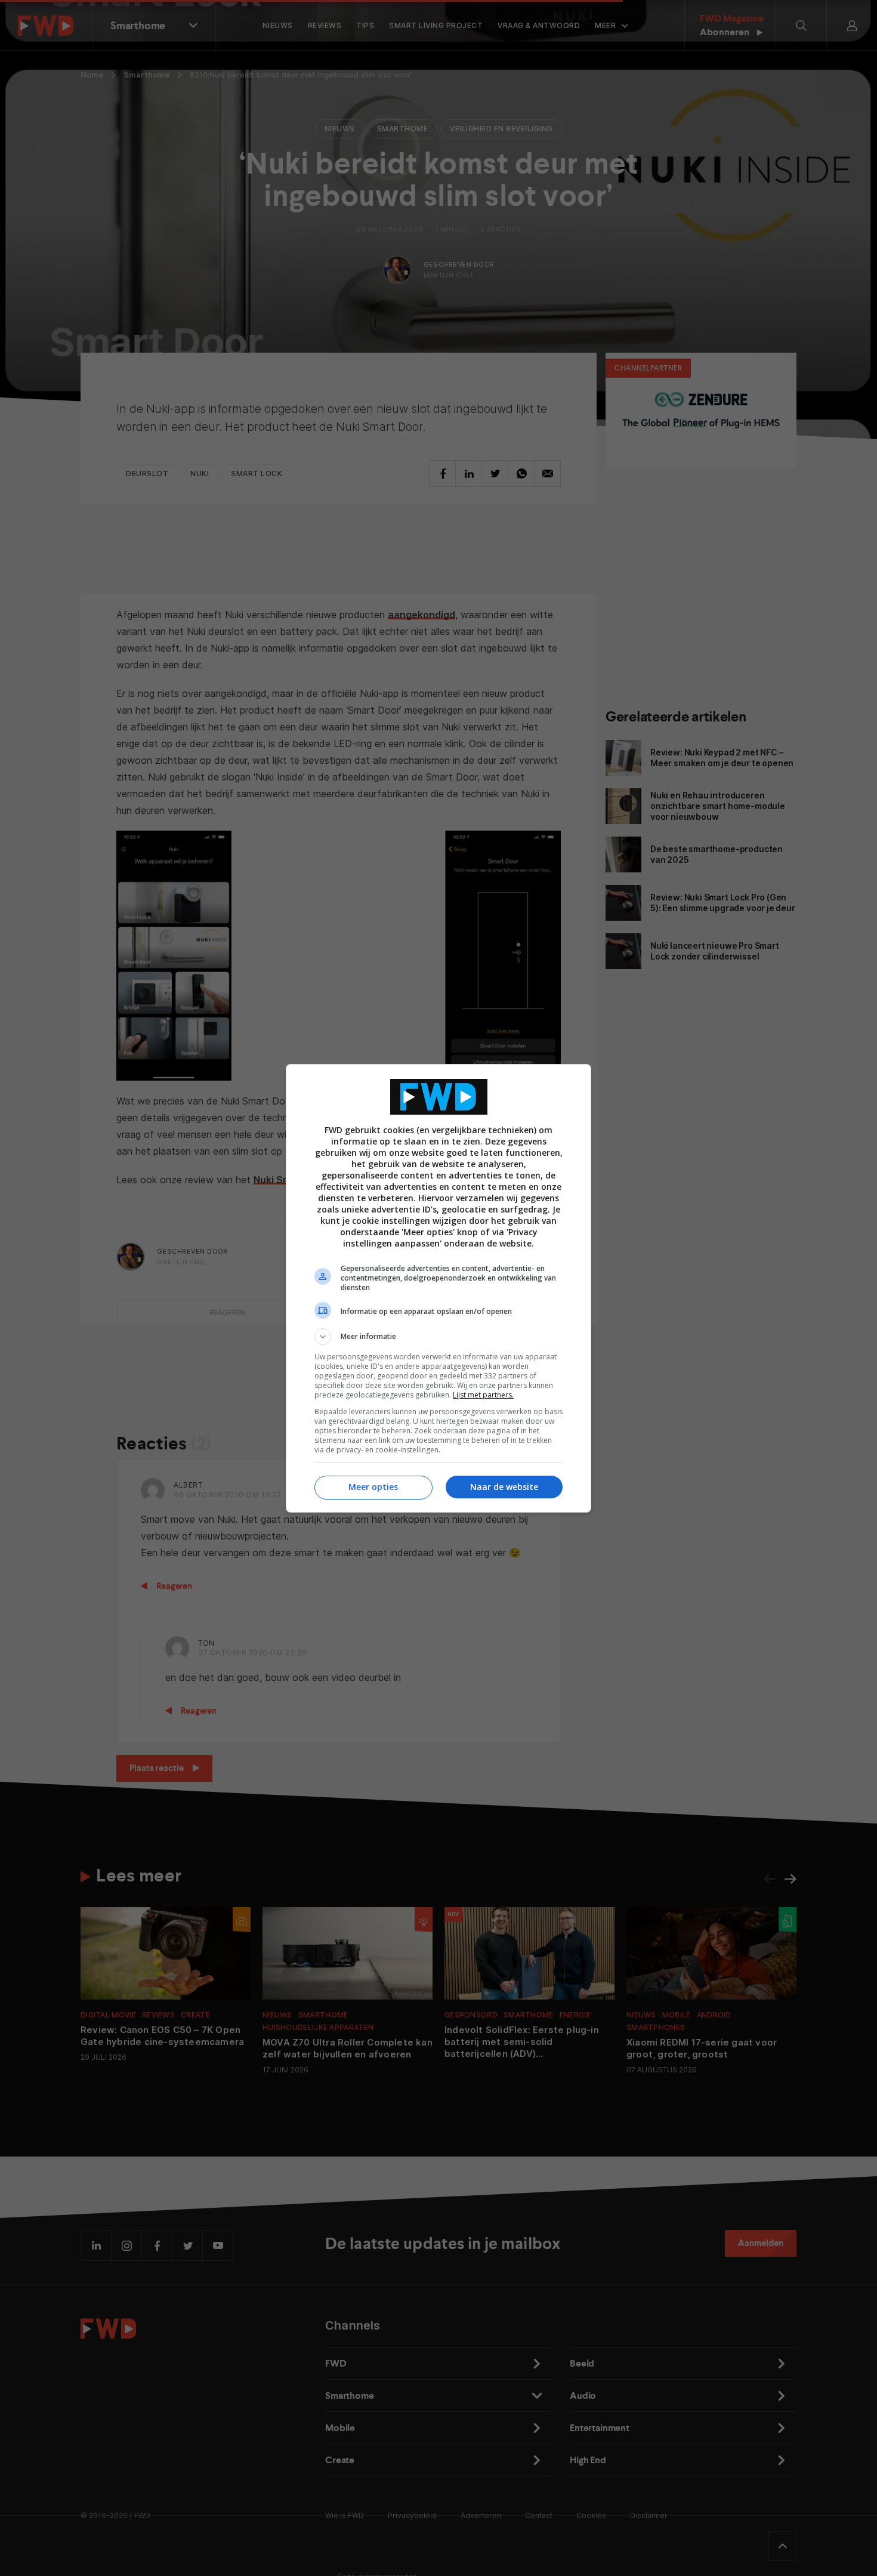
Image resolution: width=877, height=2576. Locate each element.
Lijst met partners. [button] (483, 1395)
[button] (438, 1337)
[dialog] (438, 1288)
